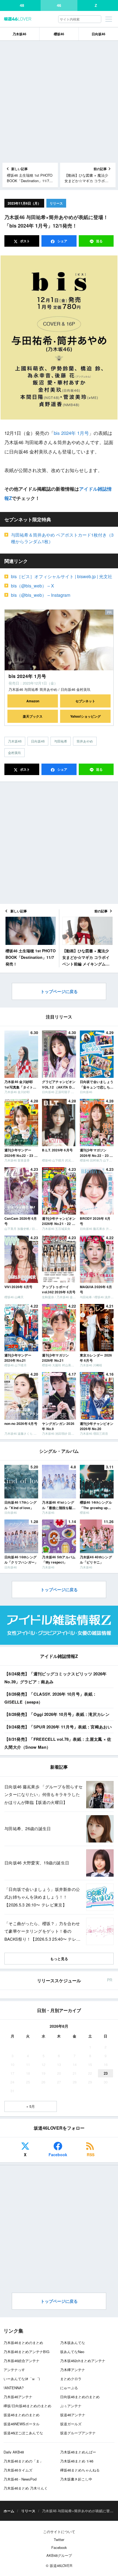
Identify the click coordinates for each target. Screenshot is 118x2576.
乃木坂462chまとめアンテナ (83, 2361)
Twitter (59, 2539)
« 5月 (31, 2106)
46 (59, 5)
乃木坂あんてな (73, 2343)
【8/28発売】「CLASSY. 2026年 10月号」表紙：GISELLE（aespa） (50, 1698)
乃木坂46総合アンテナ (22, 2361)
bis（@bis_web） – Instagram (41, 595)
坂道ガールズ (71, 2424)
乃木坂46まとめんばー (78, 2452)
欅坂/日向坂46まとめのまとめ (27, 2406)
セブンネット (85, 701)
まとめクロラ (71, 2379)
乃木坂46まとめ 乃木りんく (26, 2488)
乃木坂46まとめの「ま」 (23, 2461)
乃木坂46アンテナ (18, 2397)
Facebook (58, 2155)
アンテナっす (14, 2370)
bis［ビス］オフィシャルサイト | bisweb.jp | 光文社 (62, 576)
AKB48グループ (59, 2555)
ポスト (25, 241)
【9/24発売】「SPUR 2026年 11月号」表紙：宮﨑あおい (58, 1727)
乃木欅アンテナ (73, 2370)
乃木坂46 (19, 34)
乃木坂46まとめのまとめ (23, 2343)
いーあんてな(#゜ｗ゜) (22, 2379)
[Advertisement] (59, 102)
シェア (62, 241)
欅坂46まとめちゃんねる (80, 2470)
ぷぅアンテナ (71, 2406)
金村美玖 (15, 753)
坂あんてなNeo (72, 2352)
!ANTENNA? (14, 2388)
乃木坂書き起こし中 (76, 2479)
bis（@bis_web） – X (33, 586)
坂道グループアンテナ (78, 2433)
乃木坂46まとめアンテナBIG (26, 2352)
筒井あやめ (85, 741)
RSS (91, 2155)
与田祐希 (61, 741)
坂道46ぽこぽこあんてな (23, 2433)
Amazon (33, 701)
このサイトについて (59, 2532)
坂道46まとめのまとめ (22, 2415)
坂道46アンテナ (73, 2415)
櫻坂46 (59, 34)
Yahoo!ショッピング (85, 716)
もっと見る (59, 1959)
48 (22, 5)
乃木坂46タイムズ (18, 2470)
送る (99, 241)
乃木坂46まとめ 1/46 (77, 2461)
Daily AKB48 (14, 2452)
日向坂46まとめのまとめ (80, 2397)
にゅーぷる (69, 2388)
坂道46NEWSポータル (22, 2424)
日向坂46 (99, 34)
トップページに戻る (59, 991)
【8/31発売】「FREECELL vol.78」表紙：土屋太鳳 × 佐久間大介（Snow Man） (58, 1743)
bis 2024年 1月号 (71, 433)
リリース (56, 203)
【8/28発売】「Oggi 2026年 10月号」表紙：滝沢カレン (57, 1714)
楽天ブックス (33, 716)
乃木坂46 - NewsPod (20, 2479)
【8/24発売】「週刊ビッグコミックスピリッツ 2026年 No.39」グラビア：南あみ (56, 1678)
